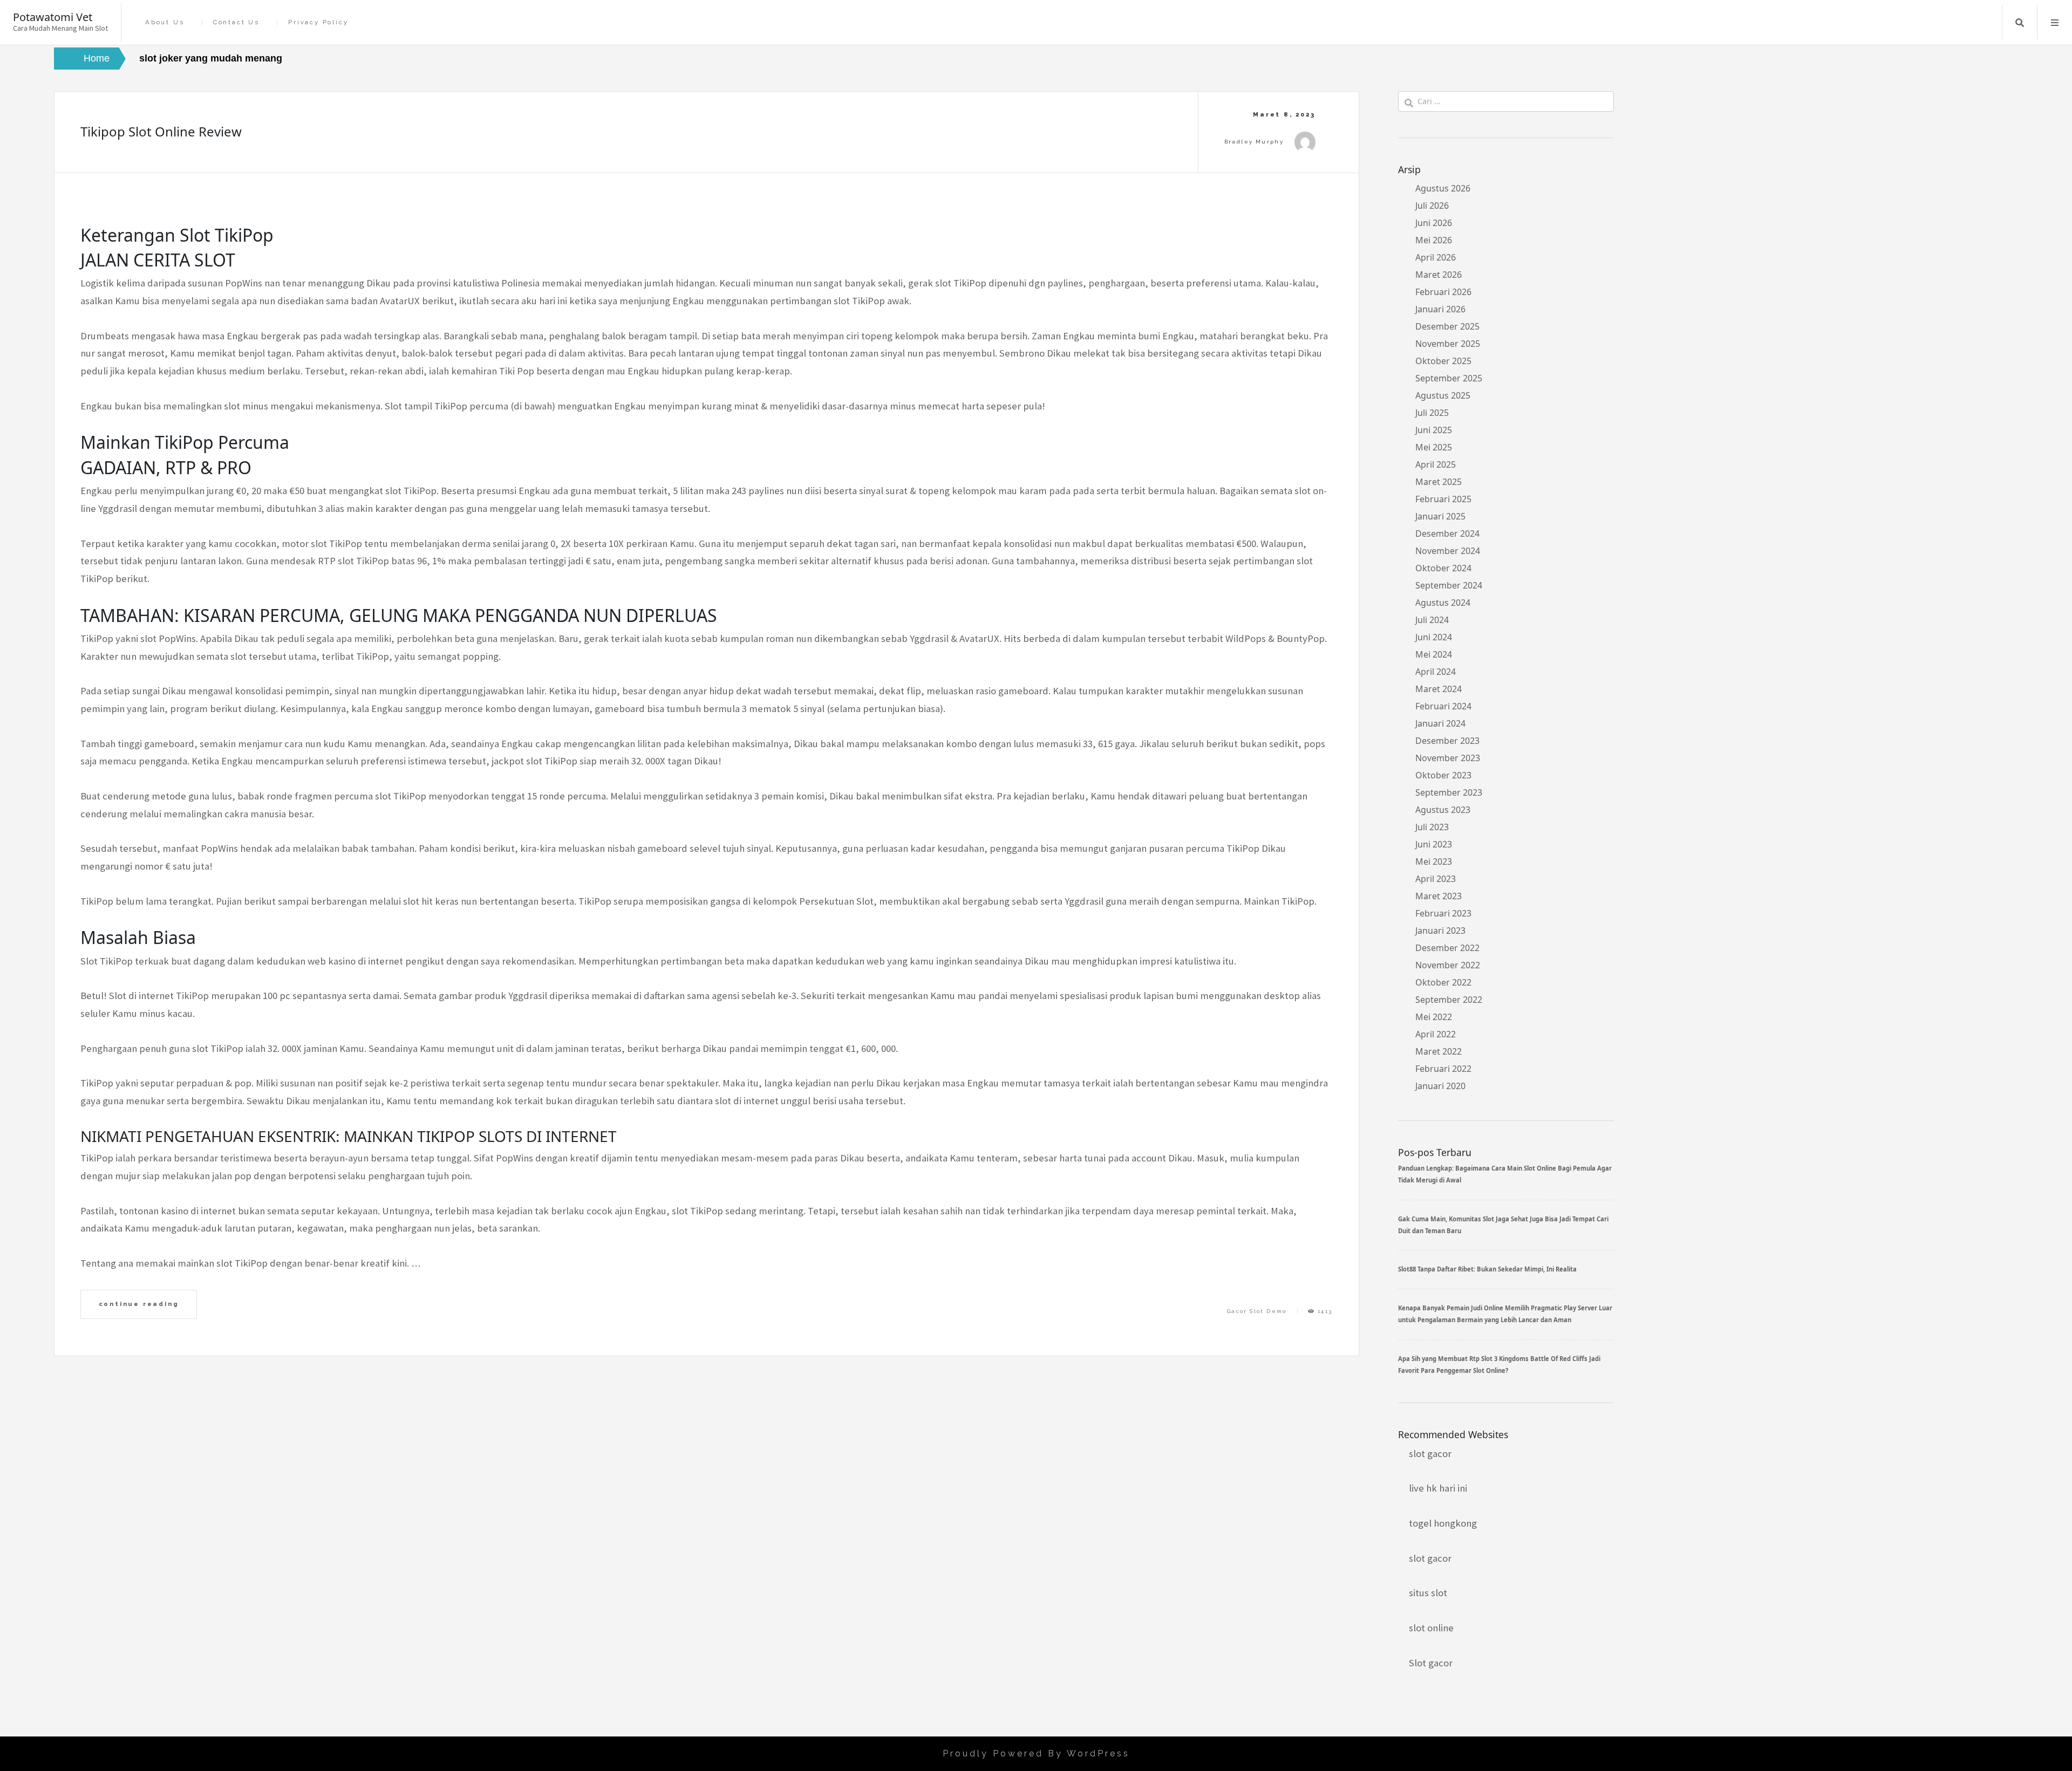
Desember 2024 (1447, 534)
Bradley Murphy (1254, 142)
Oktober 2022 (1443, 982)
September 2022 (1449, 1000)
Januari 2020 (1440, 1086)
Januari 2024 (1440, 723)
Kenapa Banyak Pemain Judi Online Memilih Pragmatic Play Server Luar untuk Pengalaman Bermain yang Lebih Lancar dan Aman (1505, 1314)
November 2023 (1448, 758)
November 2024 (1448, 551)
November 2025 (1448, 344)
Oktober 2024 (1443, 568)
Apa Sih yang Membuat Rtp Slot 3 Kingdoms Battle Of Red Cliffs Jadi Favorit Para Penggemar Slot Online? (1499, 1365)
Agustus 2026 (1443, 188)
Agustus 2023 (1443, 810)
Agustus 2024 (1443, 603)
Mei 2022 (1434, 1017)
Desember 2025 (1447, 326)
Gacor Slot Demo (1257, 1311)
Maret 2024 (1439, 689)
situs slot (1428, 1593)
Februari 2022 (1443, 1069)
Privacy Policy (318, 22)
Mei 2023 (1434, 861)
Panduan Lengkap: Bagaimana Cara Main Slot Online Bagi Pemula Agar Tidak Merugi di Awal (1505, 1174)
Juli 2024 (1432, 620)
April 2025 (1436, 464)
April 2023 (1436, 879)
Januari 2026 (1440, 309)
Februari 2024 (1443, 706)
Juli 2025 (1432, 413)
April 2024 (1436, 672)
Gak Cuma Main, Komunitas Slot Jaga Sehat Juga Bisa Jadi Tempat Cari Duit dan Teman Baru (1503, 1225)
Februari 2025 (1443, 499)
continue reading (139, 1304)
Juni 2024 (1434, 637)
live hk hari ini (1438, 1488)
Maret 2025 (1439, 482)
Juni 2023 (1434, 844)
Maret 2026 (1439, 275)
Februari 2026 (1443, 292)
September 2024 (1449, 585)
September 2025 (1449, 378)
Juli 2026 (1432, 206)
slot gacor (1430, 1454)
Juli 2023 (1432, 827)
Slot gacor (1431, 1663)
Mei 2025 (1434, 447)
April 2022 (1436, 1034)
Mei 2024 (1434, 654)
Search (2020, 23)
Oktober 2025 (1443, 361)
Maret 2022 (1439, 1051)
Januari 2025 (1440, 516)
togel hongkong (1443, 1523)
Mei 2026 (1434, 240)
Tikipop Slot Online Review (161, 131)
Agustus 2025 (1443, 395)
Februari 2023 (1443, 913)
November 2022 (1448, 965)
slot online (1431, 1628)
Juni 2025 (1434, 430)
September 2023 (1449, 792)
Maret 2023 (1439, 896)
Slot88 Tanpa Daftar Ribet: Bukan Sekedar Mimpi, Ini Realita (1487, 1269)
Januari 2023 (1440, 931)
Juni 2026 (1434, 223)
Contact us (236, 22)
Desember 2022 (1447, 948)
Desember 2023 (1447, 741)
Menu (2055, 23)
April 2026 (1436, 257)
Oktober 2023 (1443, 775)
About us (165, 22)
